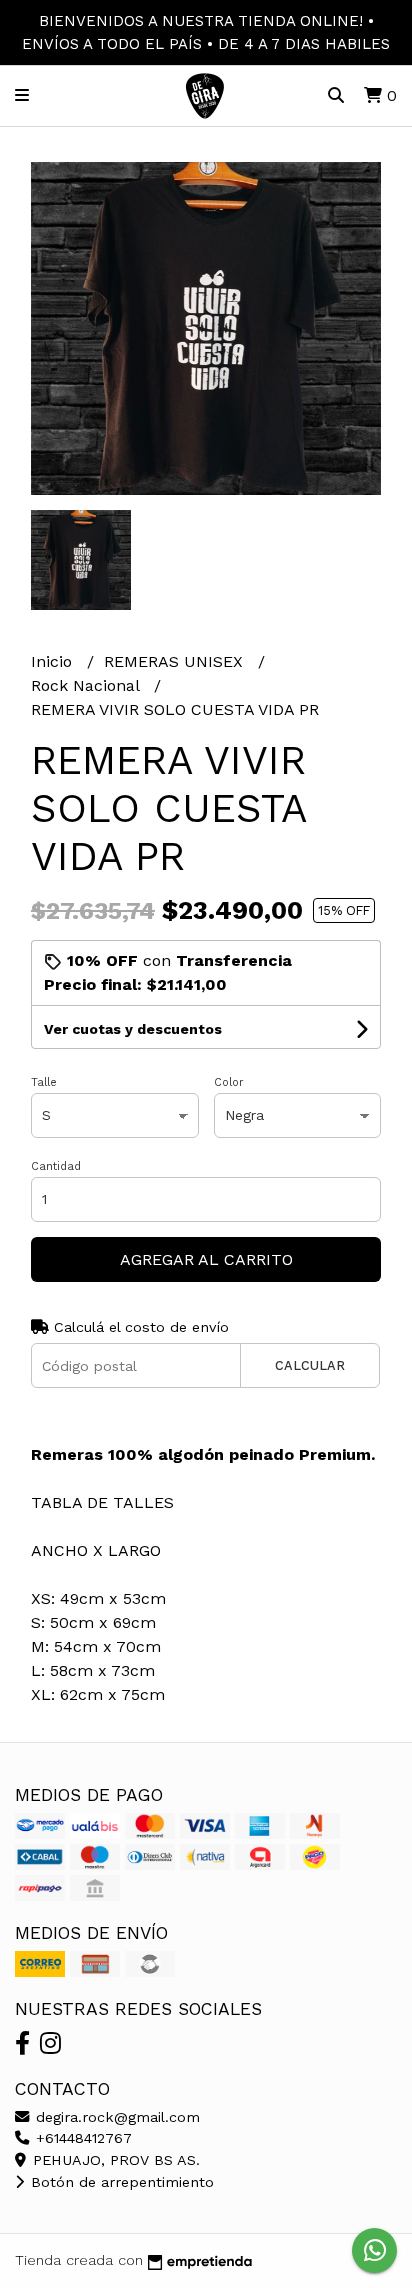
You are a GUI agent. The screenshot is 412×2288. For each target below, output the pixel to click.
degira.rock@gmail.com (115, 2117)
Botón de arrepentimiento (120, 2182)
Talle (44, 1082)
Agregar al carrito (206, 1259)
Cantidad (56, 1166)
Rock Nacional (87, 685)
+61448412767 (81, 2138)
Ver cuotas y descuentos (133, 1029)
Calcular (310, 1365)
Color (229, 1082)
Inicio (54, 661)
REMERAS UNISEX (176, 661)
